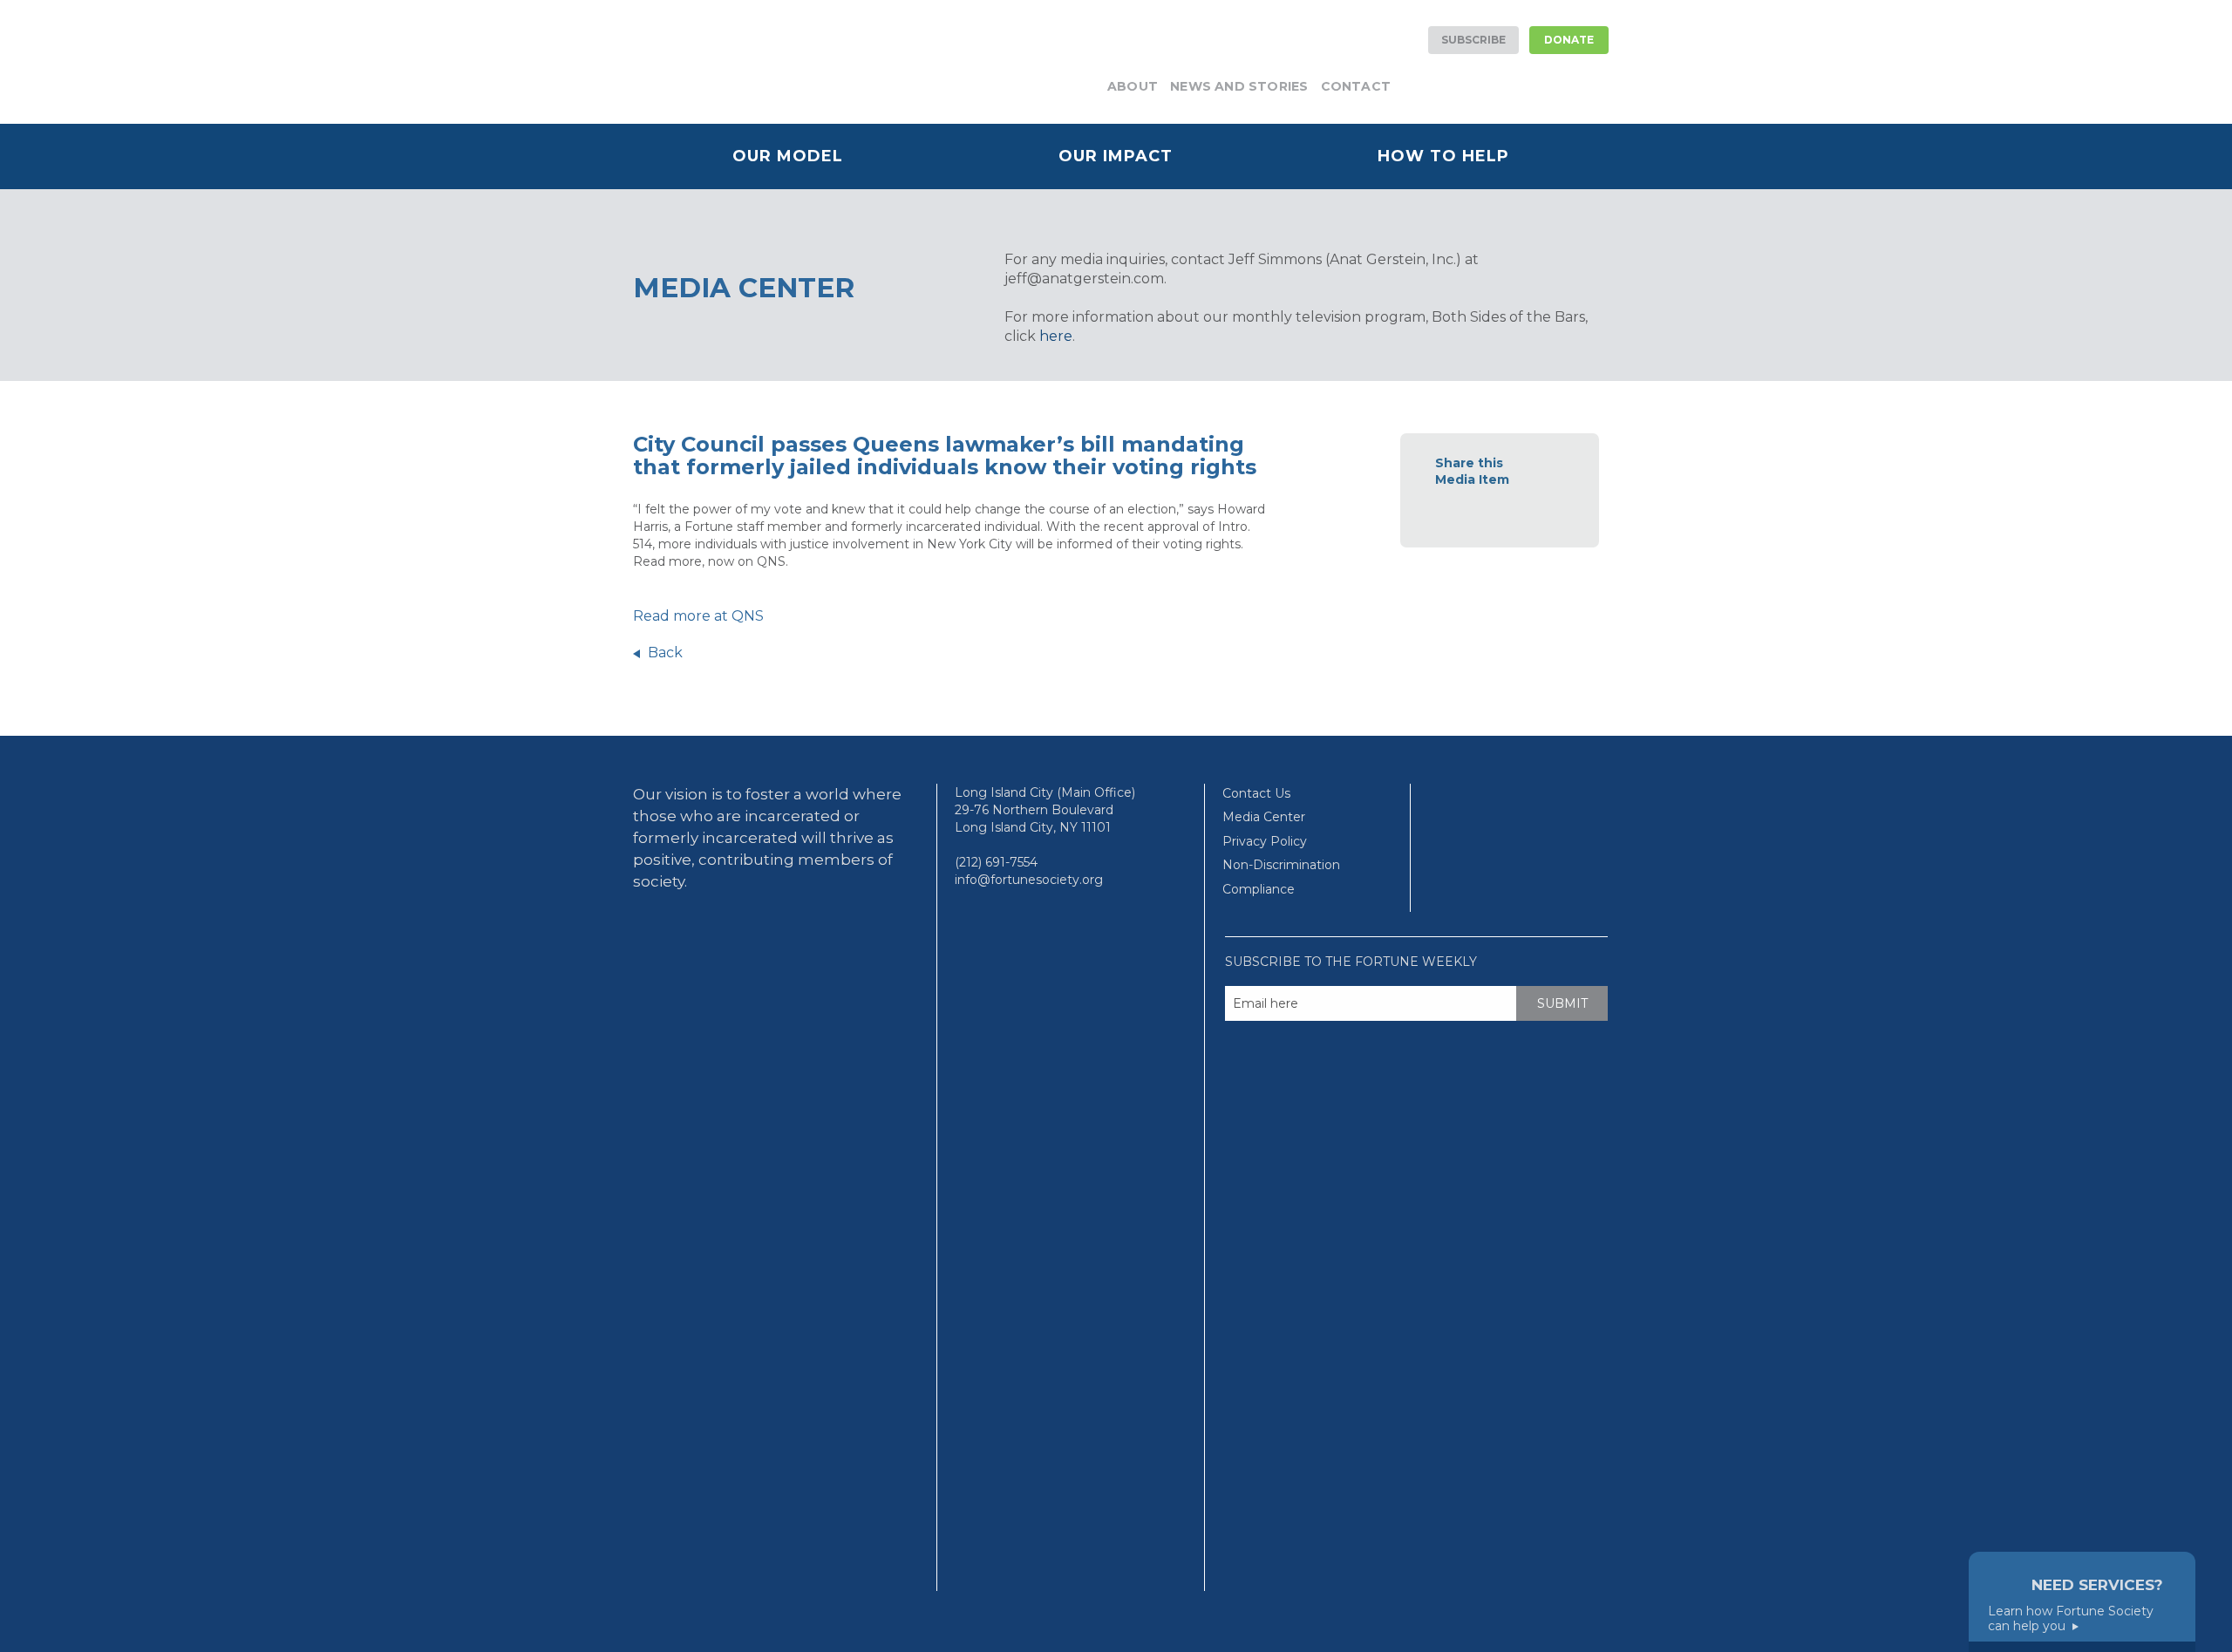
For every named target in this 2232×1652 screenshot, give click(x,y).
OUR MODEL (788, 156)
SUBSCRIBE (1473, 40)
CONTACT (1356, 86)
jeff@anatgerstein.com (1084, 279)
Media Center (1264, 817)
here (1056, 336)
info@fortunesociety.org (1029, 880)
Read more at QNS (698, 616)
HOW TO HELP (1443, 156)
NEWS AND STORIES (1239, 86)
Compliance (1259, 889)
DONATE (1569, 40)
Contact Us (1256, 793)
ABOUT (1133, 86)
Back (665, 653)
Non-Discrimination (1281, 865)
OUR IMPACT (1116, 156)
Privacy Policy (1265, 841)
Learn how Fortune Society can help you (2071, 1619)
